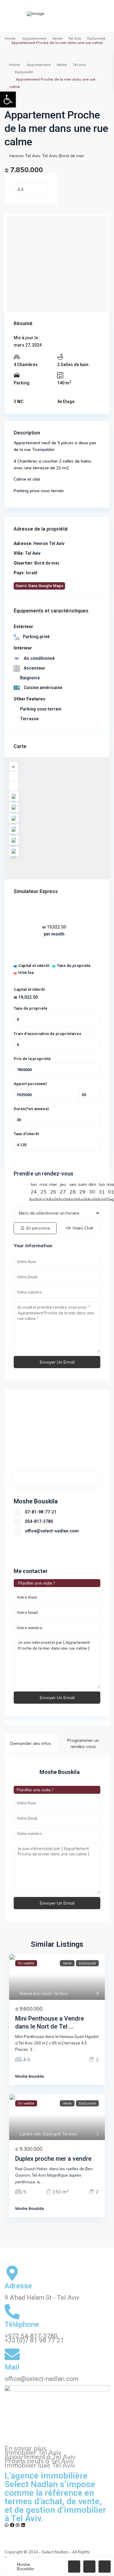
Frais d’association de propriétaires (47, 1034)
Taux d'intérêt (26, 1134)
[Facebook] (12, 2525)
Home (10, 38)
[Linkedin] (23, 2525)
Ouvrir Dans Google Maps (39, 586)
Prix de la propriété (32, 1059)
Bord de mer (72, 156)
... (35, 2049)
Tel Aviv (75, 38)
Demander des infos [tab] (31, 1743)
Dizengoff (52, 2134)
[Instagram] (18, 2525)
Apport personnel (30, 1084)
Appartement (34, 38)
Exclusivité (96, 38)
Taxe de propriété (31, 1008)
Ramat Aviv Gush (36, 1993)
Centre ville (30, 2134)
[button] (8, 100)
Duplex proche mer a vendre (53, 2159)
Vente (57, 38)
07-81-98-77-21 (41, 1512)
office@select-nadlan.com (52, 1531)
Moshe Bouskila (36, 1501)
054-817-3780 (39, 1521)
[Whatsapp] (7, 2525)
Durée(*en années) (31, 1109)
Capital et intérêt (29, 989)
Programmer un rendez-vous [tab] (83, 1743)
